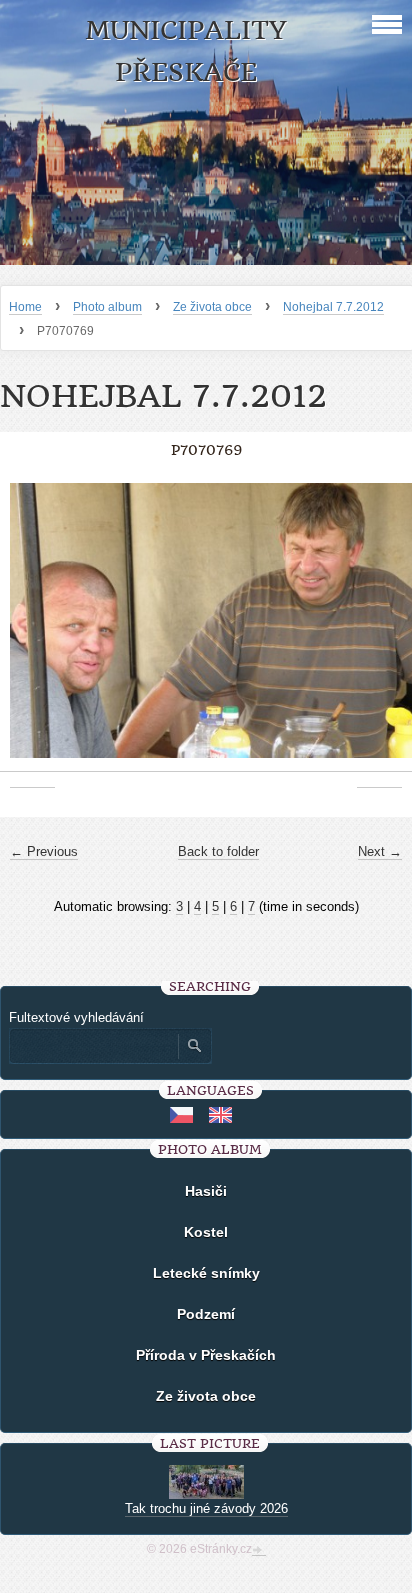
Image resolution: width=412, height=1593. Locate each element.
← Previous (44, 851)
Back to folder (218, 851)
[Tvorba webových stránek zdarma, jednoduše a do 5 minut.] (259, 1551)
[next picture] (379, 630)
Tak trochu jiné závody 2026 (206, 1508)
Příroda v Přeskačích (206, 1355)
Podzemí (206, 1314)
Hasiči (206, 1191)
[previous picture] (32, 630)
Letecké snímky (206, 1273)
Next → (380, 851)
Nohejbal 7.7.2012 (333, 307)
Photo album (107, 307)
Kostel (206, 1232)
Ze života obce (212, 307)
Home (25, 307)
